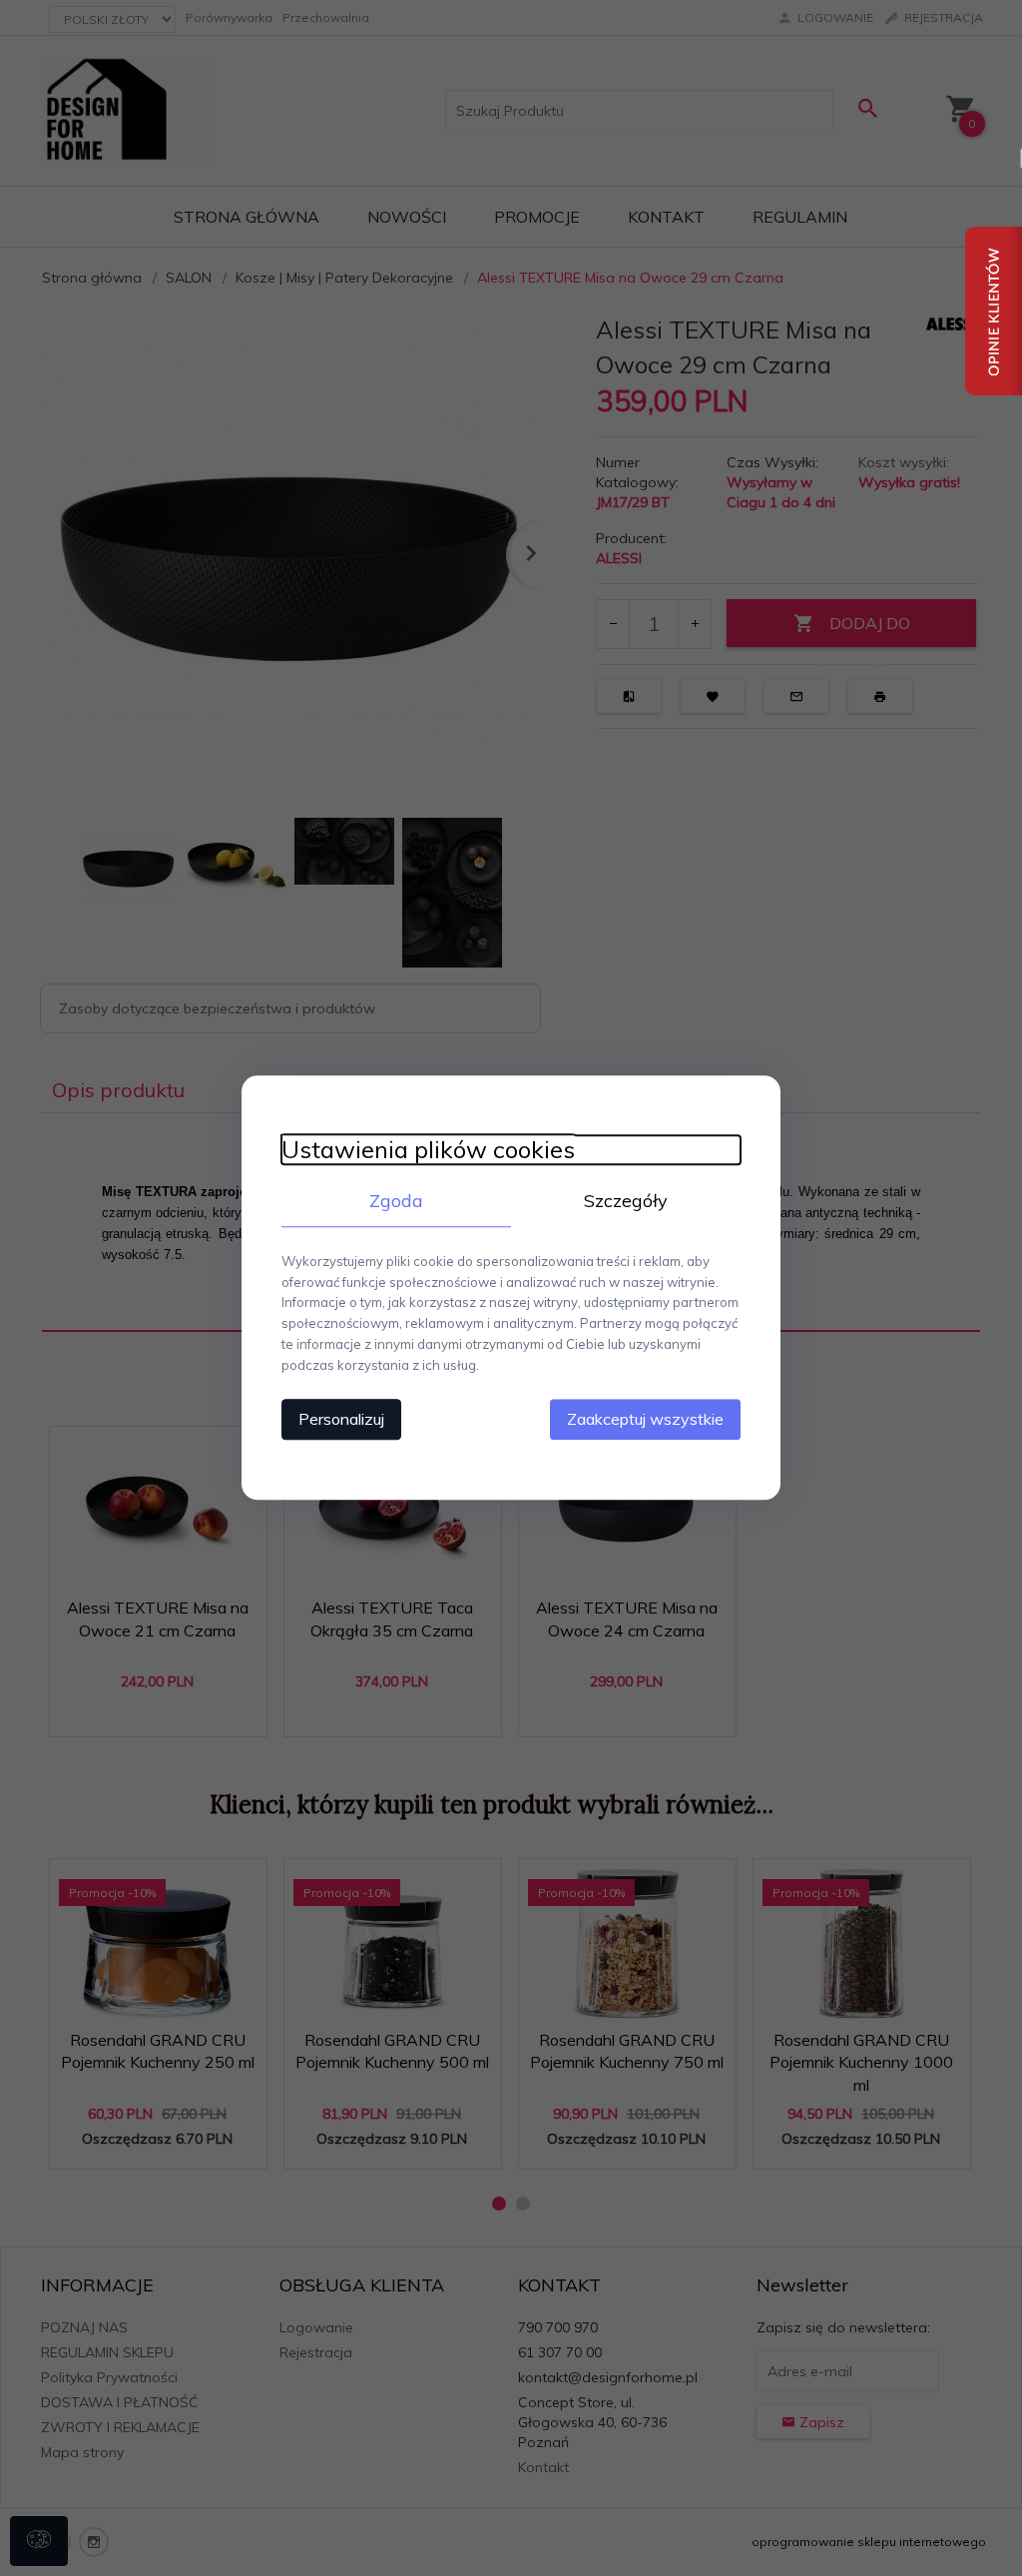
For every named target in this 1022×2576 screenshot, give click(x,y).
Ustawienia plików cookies (428, 1150)
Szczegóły (626, 1201)
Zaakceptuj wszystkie (645, 1420)
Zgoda (396, 1201)
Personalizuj (341, 1420)
